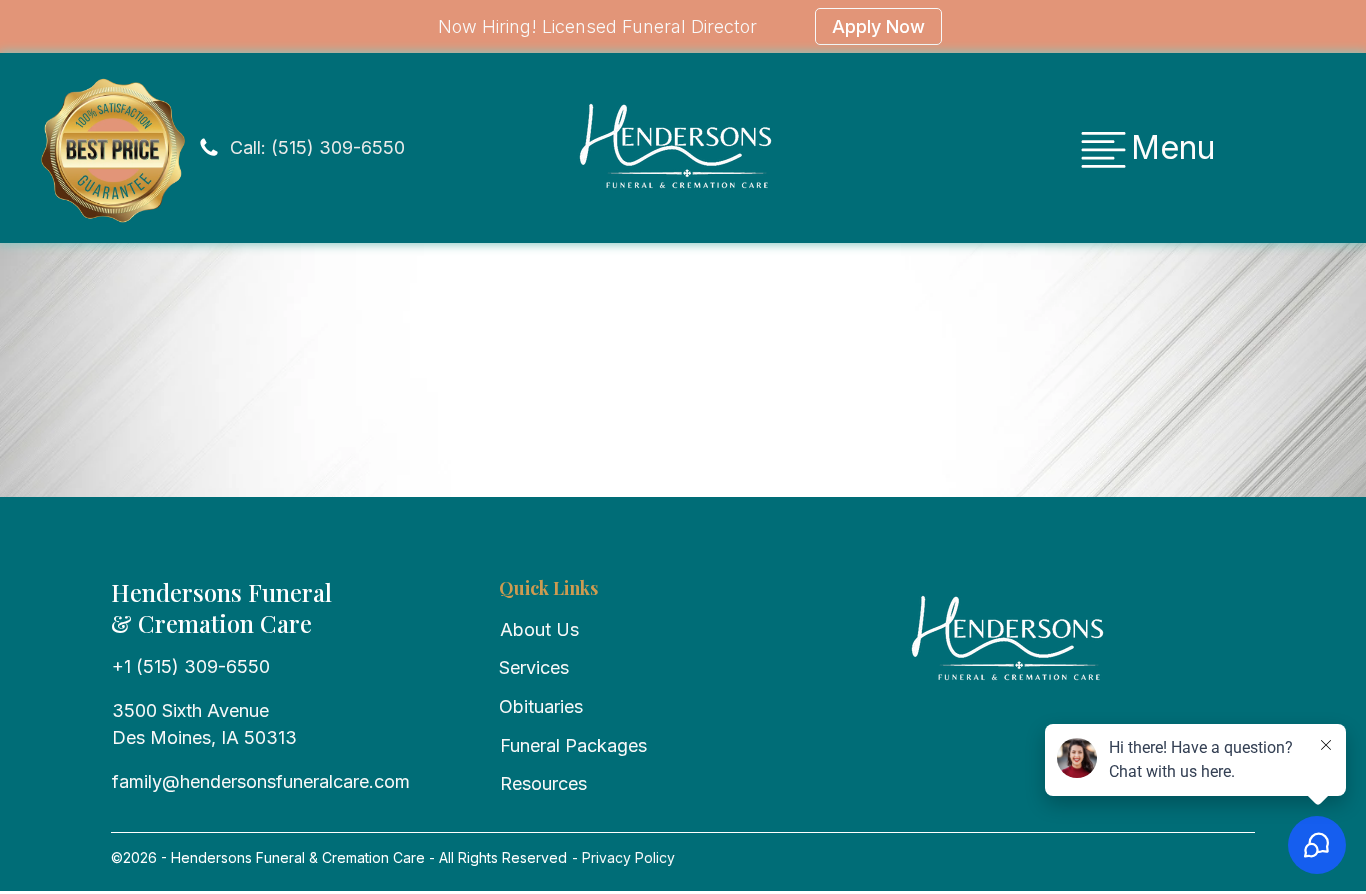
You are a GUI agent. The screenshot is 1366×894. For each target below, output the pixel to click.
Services (534, 667)
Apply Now (878, 26)
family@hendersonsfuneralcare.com (261, 781)
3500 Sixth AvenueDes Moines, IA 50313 (204, 724)
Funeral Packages (573, 745)
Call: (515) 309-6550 (317, 147)
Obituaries (541, 706)
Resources (543, 783)
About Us (539, 629)
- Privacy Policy (621, 857)
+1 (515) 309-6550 (191, 666)
